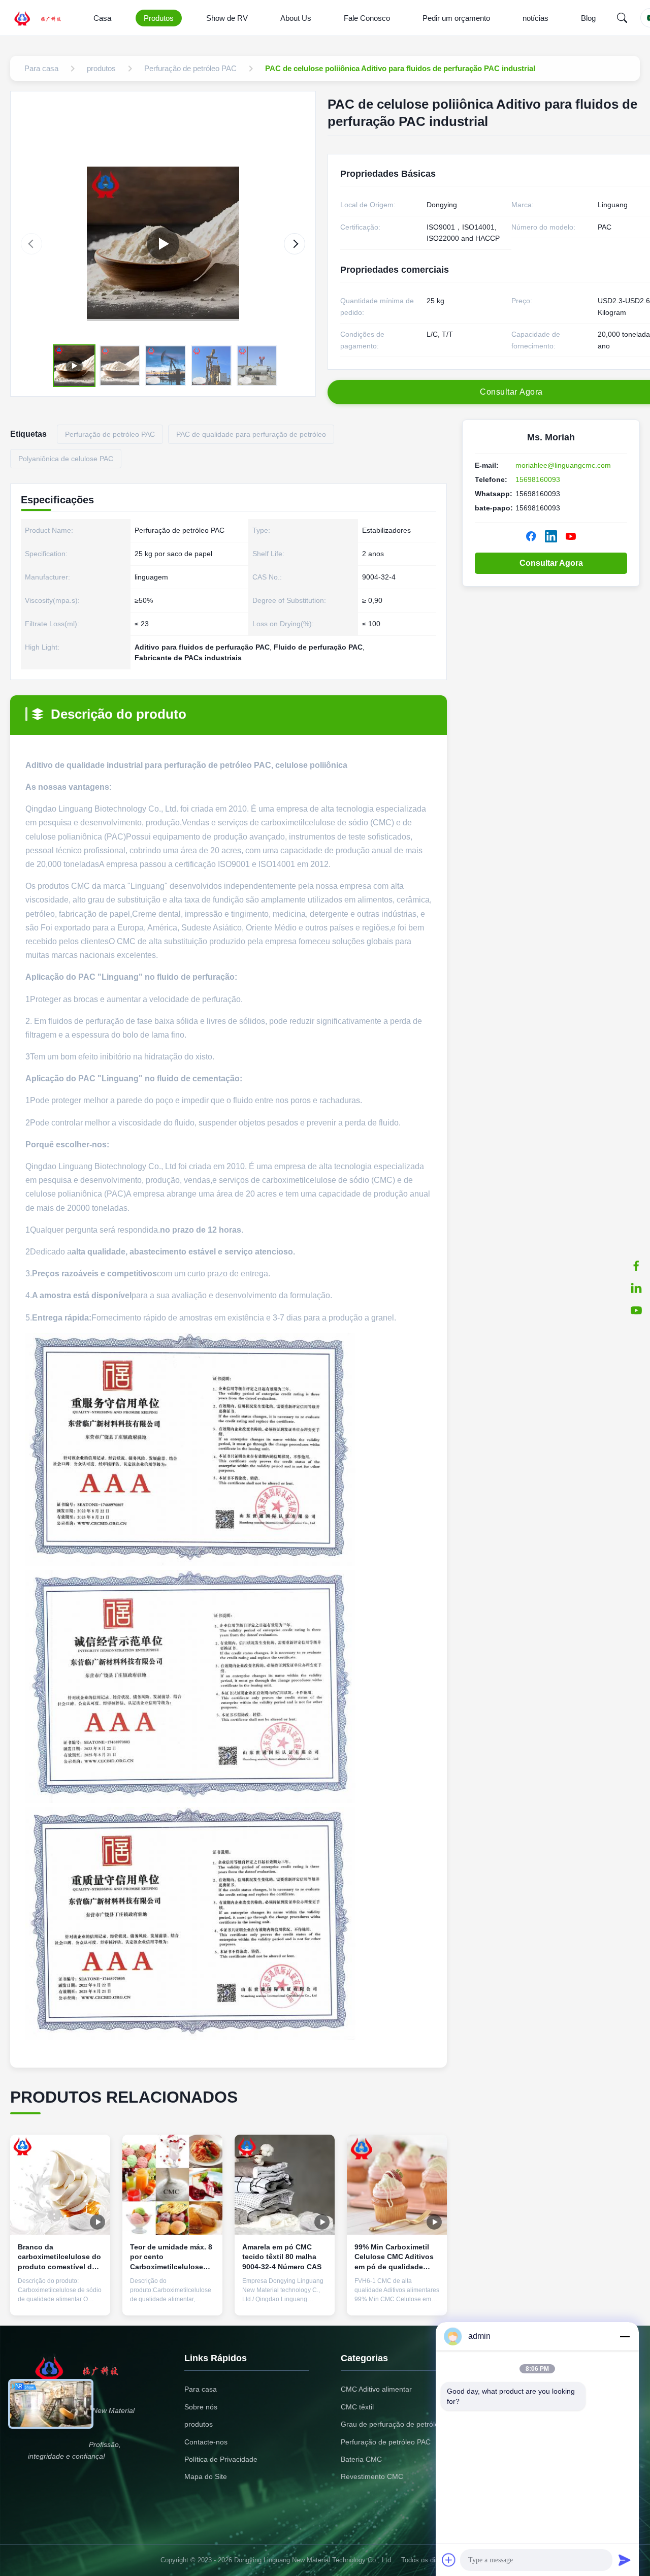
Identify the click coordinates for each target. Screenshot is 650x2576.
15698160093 (538, 479)
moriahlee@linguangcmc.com (563, 465)
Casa (102, 18)
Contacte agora (60, 2300)
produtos (199, 2424)
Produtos (159, 18)
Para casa (201, 2389)
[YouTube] (571, 536)
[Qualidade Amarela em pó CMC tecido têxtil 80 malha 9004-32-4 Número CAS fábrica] (285, 2185)
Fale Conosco (367, 18)
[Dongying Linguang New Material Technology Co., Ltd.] (44, 18)
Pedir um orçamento (456, 18)
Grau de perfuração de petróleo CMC (401, 2424)
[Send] (625, 2560)
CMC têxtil (357, 2407)
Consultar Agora (551, 563)
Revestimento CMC (372, 2476)
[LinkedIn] (636, 1288)
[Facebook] (636, 1266)
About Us (296, 18)
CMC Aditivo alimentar (376, 2389)
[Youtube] (636, 1310)
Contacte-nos (206, 2442)
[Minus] (625, 2336)
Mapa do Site (206, 2476)
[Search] (622, 18)
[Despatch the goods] (163, 244)
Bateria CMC (361, 2459)
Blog (588, 18)
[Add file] (449, 2560)
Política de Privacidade (221, 2459)
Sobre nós (201, 2407)
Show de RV (227, 18)
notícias (535, 18)
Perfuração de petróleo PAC (386, 2442)
